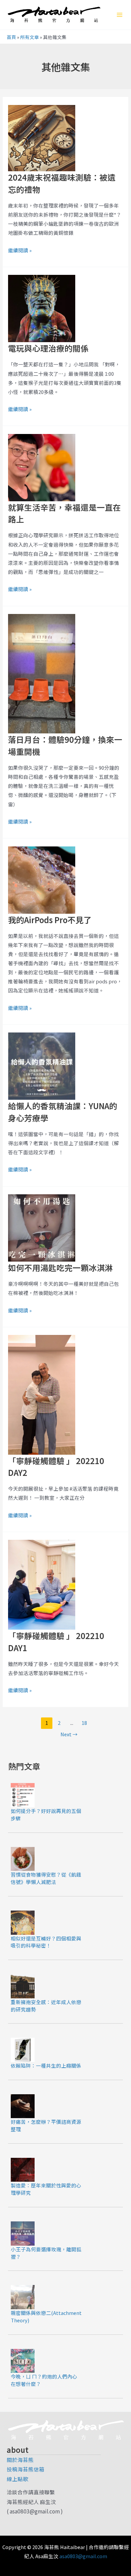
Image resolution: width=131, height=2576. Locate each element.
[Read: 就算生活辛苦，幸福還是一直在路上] (42, 467)
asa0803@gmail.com (83, 2556)
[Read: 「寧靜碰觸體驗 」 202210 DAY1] (42, 1584)
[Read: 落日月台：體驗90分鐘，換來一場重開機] (42, 673)
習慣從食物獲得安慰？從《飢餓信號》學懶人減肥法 (46, 1878)
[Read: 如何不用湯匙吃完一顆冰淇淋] (42, 1227)
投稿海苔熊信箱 (26, 2469)
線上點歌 (17, 2479)
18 (84, 1723)
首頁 (11, 37)
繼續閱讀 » (20, 250)
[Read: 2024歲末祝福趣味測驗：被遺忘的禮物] (42, 137)
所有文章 (30, 37)
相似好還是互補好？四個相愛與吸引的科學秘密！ (46, 1942)
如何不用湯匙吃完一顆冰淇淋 (60, 1267)
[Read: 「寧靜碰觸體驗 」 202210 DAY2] (42, 1394)
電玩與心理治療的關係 (48, 348)
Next (69, 1734)
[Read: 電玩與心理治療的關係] (42, 307)
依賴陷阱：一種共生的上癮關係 (46, 2065)
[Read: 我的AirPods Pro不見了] (42, 879)
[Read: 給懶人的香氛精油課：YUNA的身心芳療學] (42, 1065)
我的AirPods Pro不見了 (50, 920)
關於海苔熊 (20, 2460)
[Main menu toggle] (120, 15)
